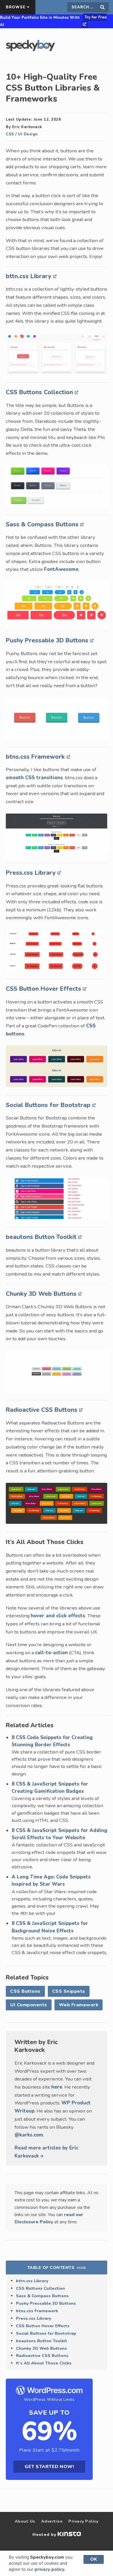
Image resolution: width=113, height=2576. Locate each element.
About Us (25, 2521)
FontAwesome (61, 569)
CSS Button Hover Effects (44, 989)
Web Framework (79, 2005)
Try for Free (96, 17)
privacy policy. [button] (50, 2569)
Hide (81, 2268)
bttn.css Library (29, 276)
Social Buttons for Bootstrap (49, 1105)
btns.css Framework (36, 757)
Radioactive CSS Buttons (42, 1410)
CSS (10, 134)
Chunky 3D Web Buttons (42, 1294)
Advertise (52, 2521)
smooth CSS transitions (34, 778)
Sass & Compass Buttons (43, 524)
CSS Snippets (69, 1991)
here (57, 2087)
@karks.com (29, 2135)
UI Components (29, 2005)
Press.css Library (32, 873)
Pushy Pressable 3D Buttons (48, 640)
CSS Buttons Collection (40, 392)
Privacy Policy (83, 2521)
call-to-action (51, 1653)
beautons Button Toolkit (42, 1237)
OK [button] (94, 2559)
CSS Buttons (25, 1991)
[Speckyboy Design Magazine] (30, 50)
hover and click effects (58, 1616)
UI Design (28, 134)
